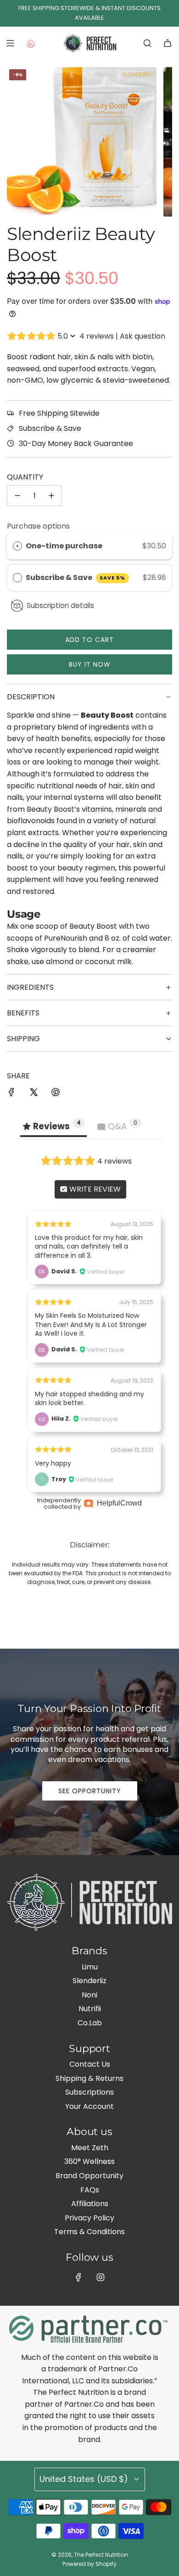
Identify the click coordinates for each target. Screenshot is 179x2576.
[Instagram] (101, 2277)
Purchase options (38, 526)
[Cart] (168, 43)
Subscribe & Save (76, 577)
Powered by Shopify (89, 2564)
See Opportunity (90, 1791)
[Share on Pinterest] (56, 1094)
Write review (94, 1189)
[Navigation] (10, 43)
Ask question (143, 336)
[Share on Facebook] (11, 1094)
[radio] (17, 546)
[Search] (147, 43)
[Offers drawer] (30, 43)
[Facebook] (78, 2277)
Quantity (25, 477)
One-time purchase (64, 546)
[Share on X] (34, 1094)
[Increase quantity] (51, 496)
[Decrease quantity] (17, 496)
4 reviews (97, 336)
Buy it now (90, 664)
